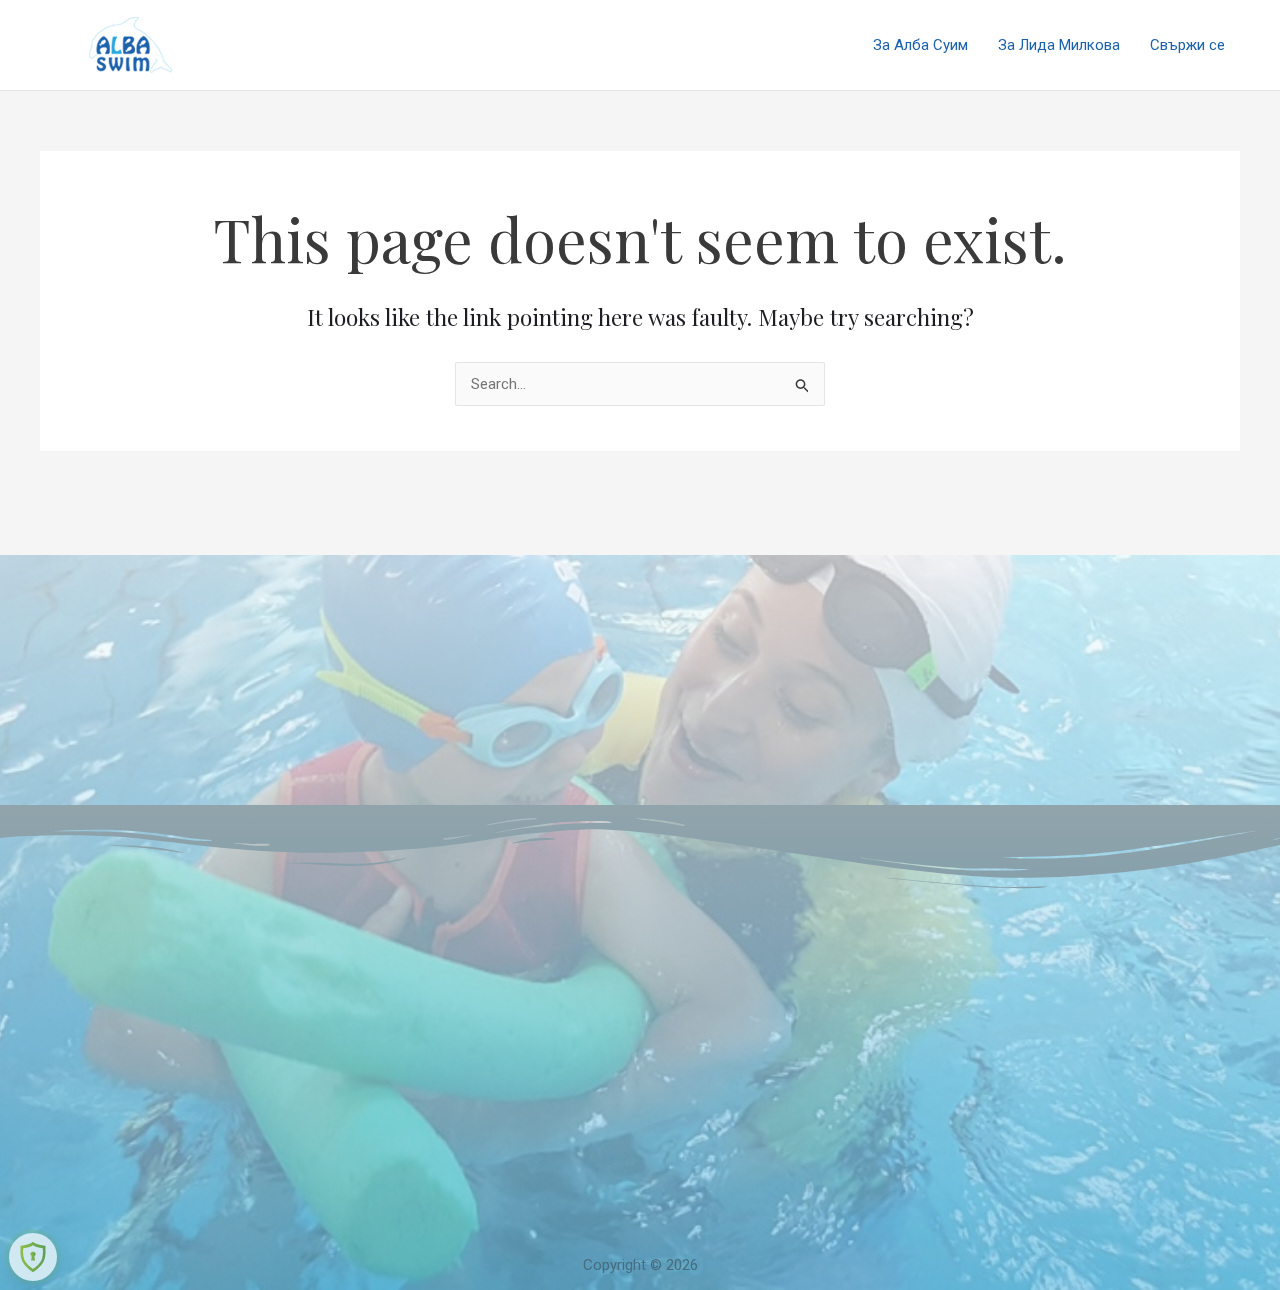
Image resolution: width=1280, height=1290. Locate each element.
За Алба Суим (920, 45)
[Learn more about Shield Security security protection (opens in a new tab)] (33, 1257)
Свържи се (1187, 45)
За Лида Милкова (1059, 45)
